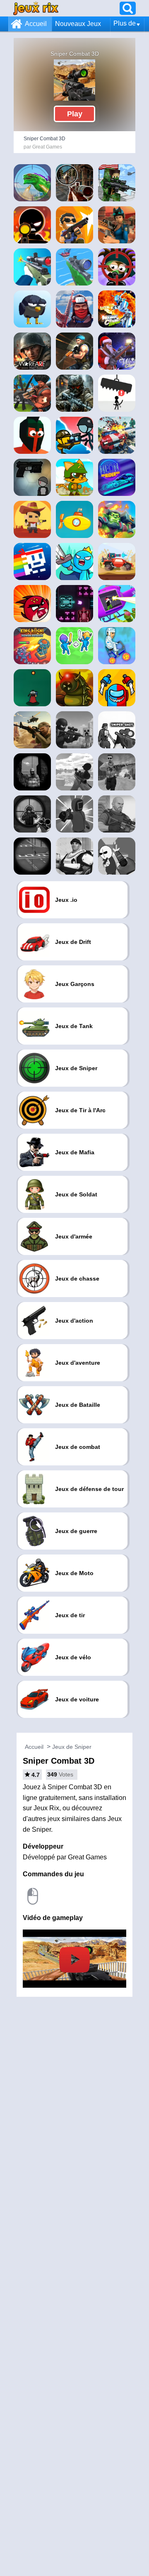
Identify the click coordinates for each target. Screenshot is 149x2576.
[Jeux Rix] (36, 8)
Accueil (36, 24)
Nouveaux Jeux (78, 24)
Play (75, 114)
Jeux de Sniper (72, 1747)
